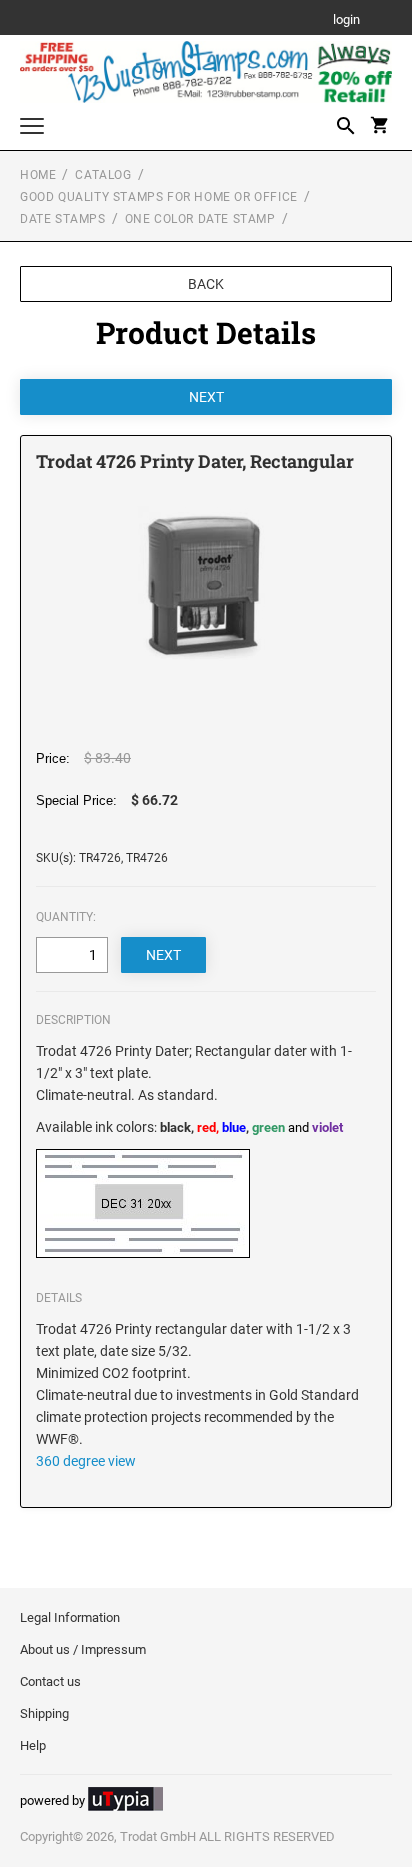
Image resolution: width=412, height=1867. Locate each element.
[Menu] (32, 128)
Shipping (44, 1713)
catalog (103, 175)
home (38, 175)
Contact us (50, 1681)
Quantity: (66, 917)
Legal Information (70, 1617)
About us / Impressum (83, 1649)
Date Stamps (63, 219)
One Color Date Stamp (200, 219)
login (346, 20)
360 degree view (86, 1461)
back (206, 284)
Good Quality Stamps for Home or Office (159, 197)
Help (33, 1745)
